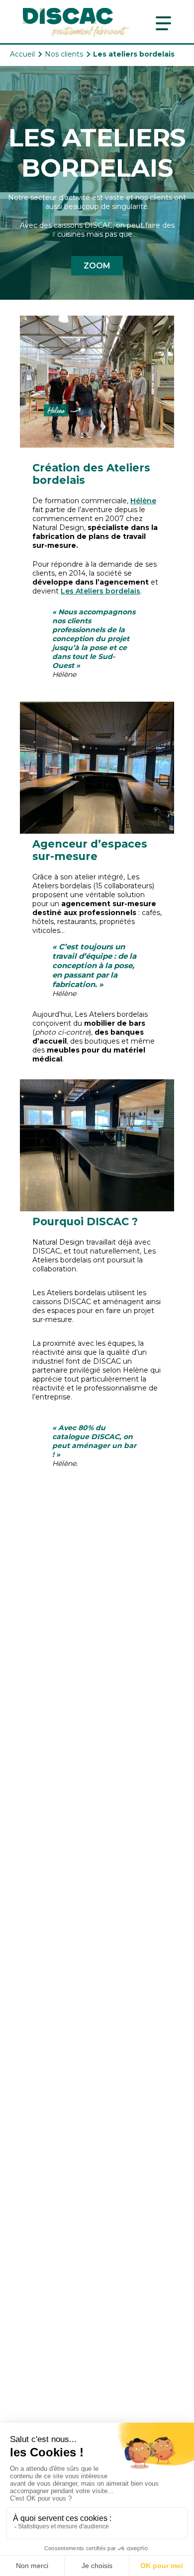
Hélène (143, 501)
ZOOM (97, 266)
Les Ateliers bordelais (100, 591)
